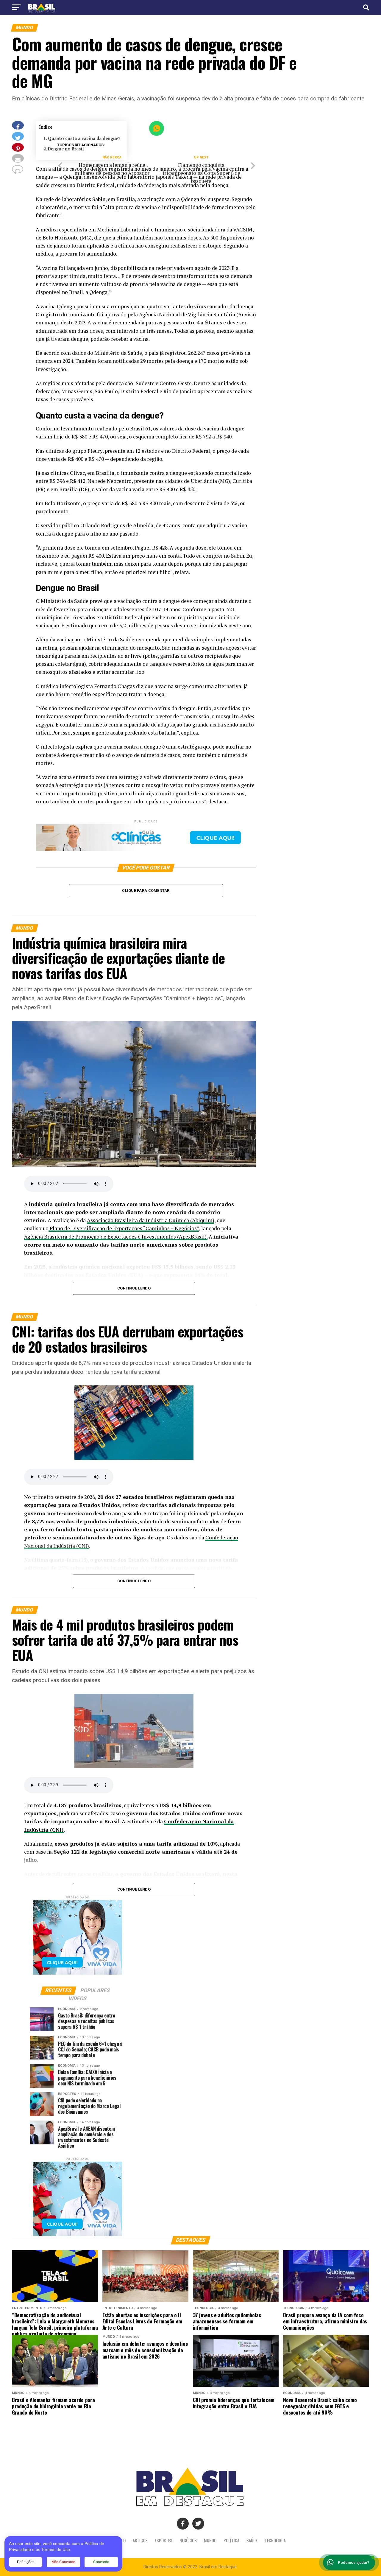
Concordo (101, 2562)
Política (231, 2540)
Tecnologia (275, 2540)
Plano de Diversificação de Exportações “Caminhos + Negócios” (124, 1228)
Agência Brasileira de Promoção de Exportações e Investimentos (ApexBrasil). (116, 1237)
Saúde (252, 2540)
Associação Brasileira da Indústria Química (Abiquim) (151, 1220)
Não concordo (63, 2562)
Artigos (140, 2540)
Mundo (210, 2540)
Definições (26, 2562)
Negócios (188, 2540)
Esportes (164, 2540)
